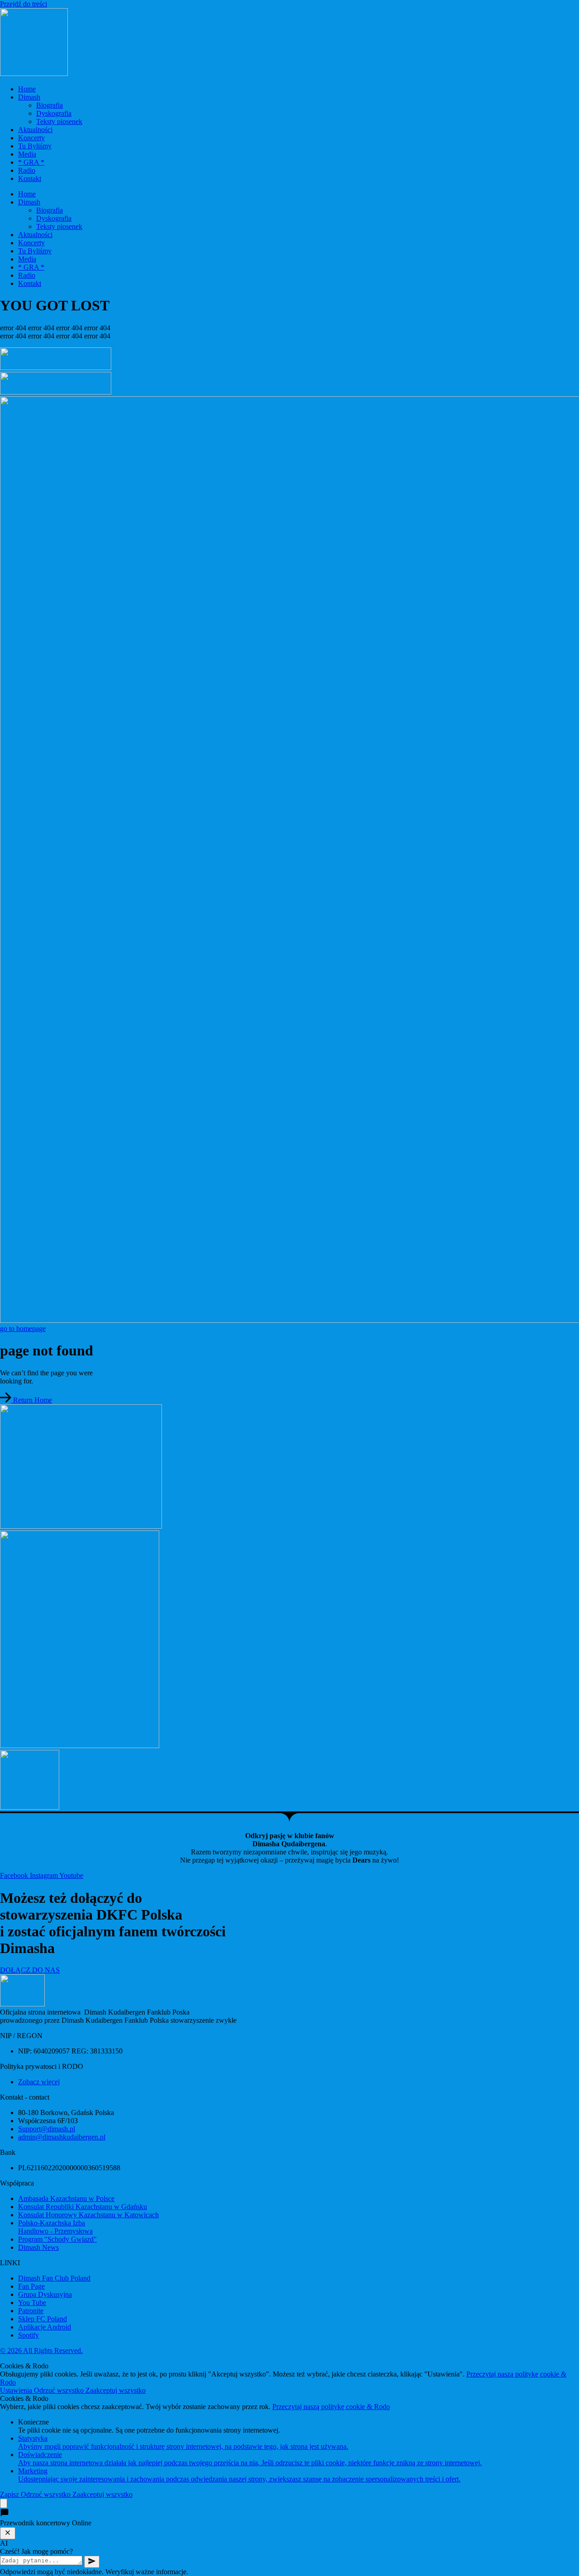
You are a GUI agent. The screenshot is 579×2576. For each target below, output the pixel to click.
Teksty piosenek (59, 121)
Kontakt (30, 178)
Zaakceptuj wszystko (116, 2390)
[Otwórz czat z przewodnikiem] (4, 2503)
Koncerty (31, 138)
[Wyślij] (92, 2562)
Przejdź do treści (24, 4)
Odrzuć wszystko (60, 2390)
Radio (27, 170)
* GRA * (31, 162)
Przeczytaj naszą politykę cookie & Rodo (331, 2407)
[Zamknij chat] (8, 2533)
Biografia (50, 105)
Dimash (29, 97)
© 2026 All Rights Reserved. (41, 2350)
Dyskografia (54, 113)
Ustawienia (17, 2390)
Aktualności (35, 130)
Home (27, 89)
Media (27, 154)
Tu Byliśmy (35, 146)
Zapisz (10, 2494)
